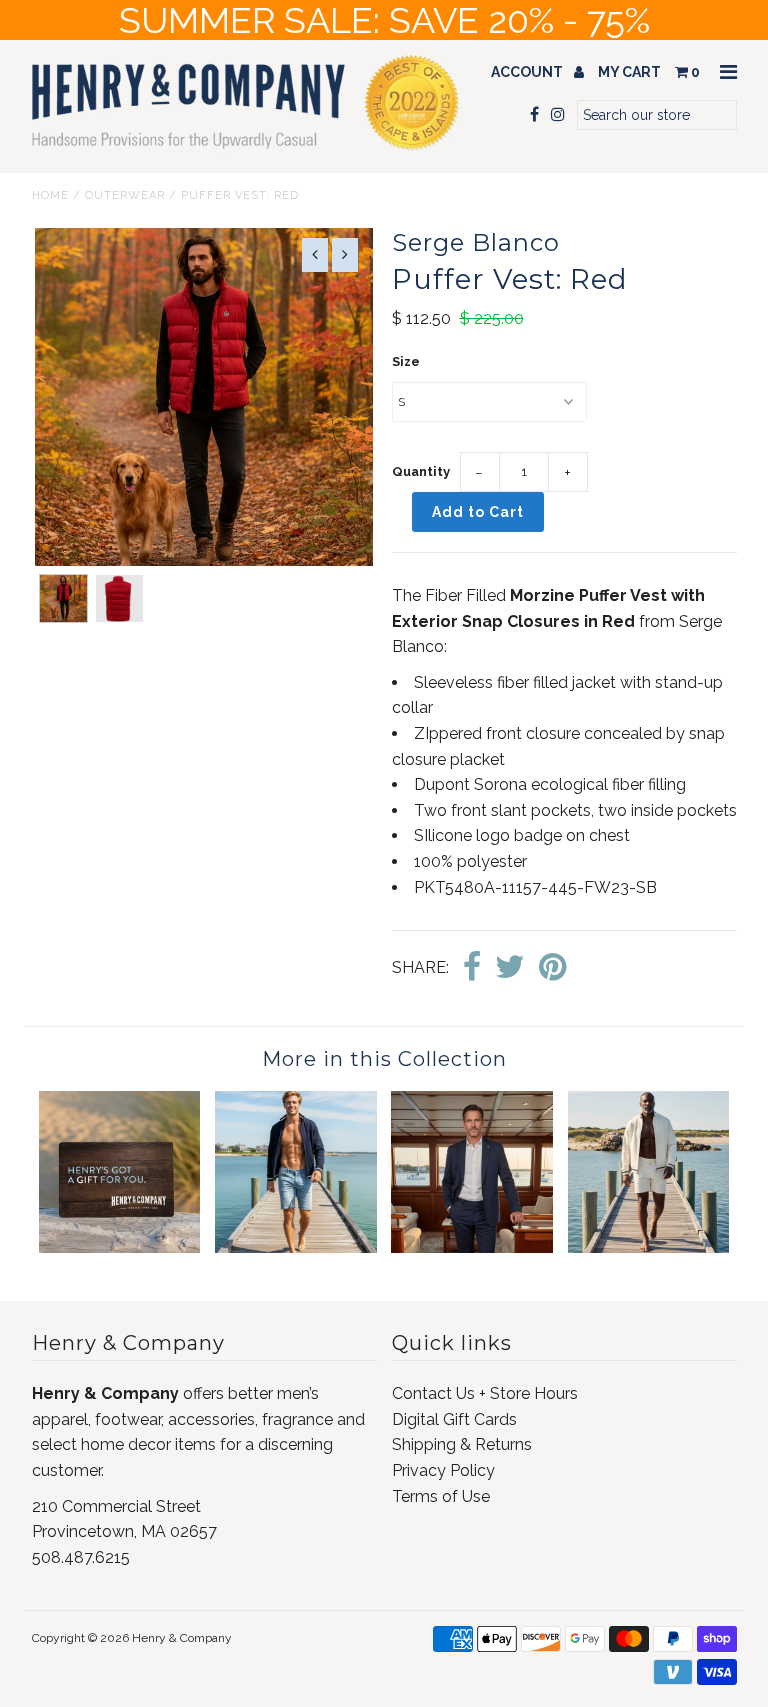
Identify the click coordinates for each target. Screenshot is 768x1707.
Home (50, 195)
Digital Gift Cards (454, 1419)
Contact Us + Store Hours (485, 1393)
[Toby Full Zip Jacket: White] (649, 1247)
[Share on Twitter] (510, 968)
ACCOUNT (528, 72)
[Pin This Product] (552, 968)
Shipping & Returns (462, 1444)
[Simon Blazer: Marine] (472, 1247)
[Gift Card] (120, 1247)
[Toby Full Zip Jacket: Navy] (296, 1247)
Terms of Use (441, 1496)
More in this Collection (384, 1059)
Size (406, 361)
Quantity (421, 471)
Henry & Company (182, 1638)
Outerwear (125, 195)
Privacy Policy (443, 1470)
